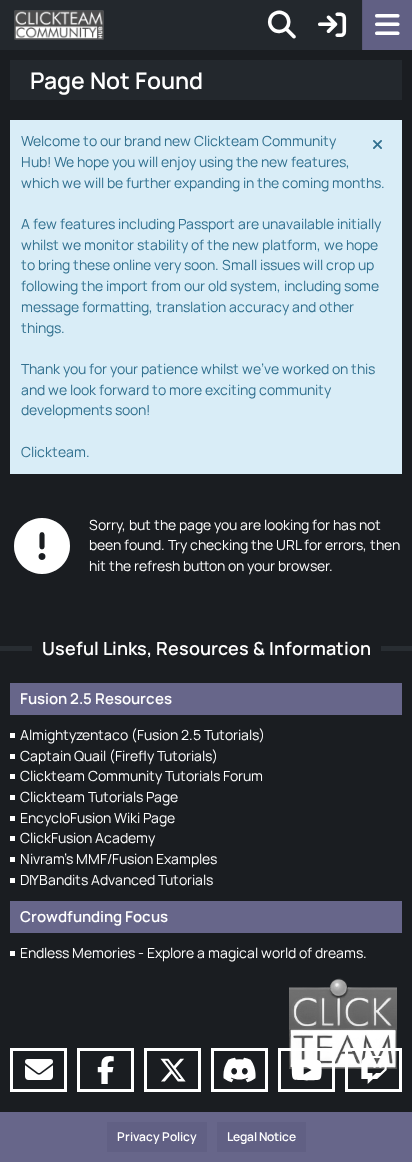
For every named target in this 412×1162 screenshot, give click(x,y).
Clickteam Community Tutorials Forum (141, 775)
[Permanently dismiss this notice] (379, 143)
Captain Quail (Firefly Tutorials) (119, 755)
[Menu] (387, 25)
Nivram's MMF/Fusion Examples (118, 858)
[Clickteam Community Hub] (59, 25)
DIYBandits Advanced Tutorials (116, 879)
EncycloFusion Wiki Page (97, 817)
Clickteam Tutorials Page (99, 796)
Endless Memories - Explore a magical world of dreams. (193, 952)
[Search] (282, 25)
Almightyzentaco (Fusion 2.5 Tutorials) (142, 734)
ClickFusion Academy (87, 837)
